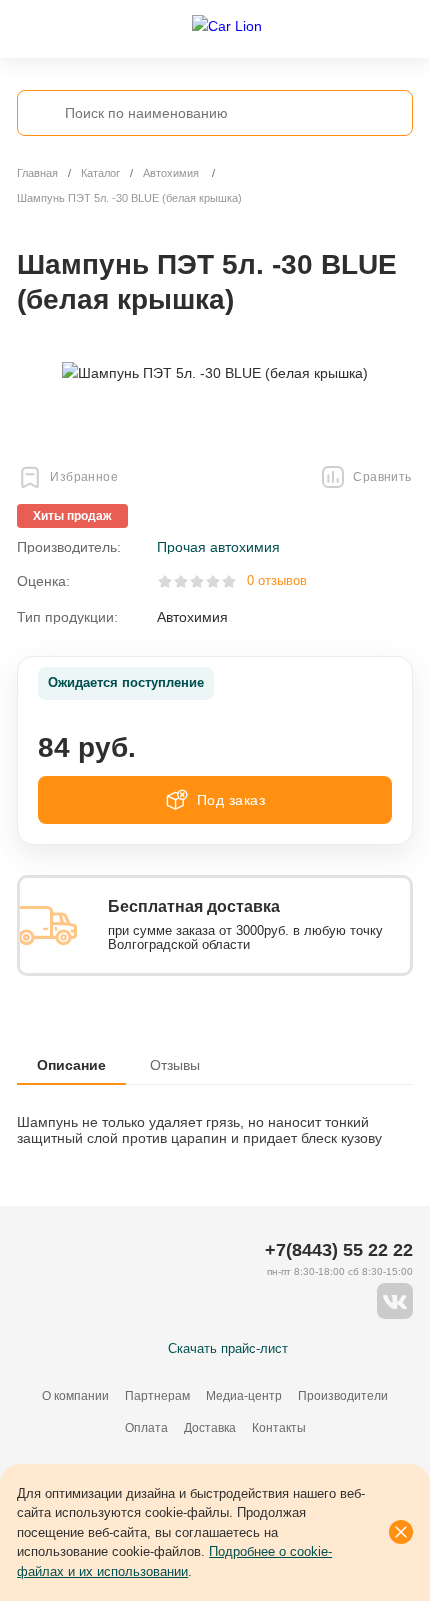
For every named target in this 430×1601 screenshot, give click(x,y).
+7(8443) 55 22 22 (339, 1250)
